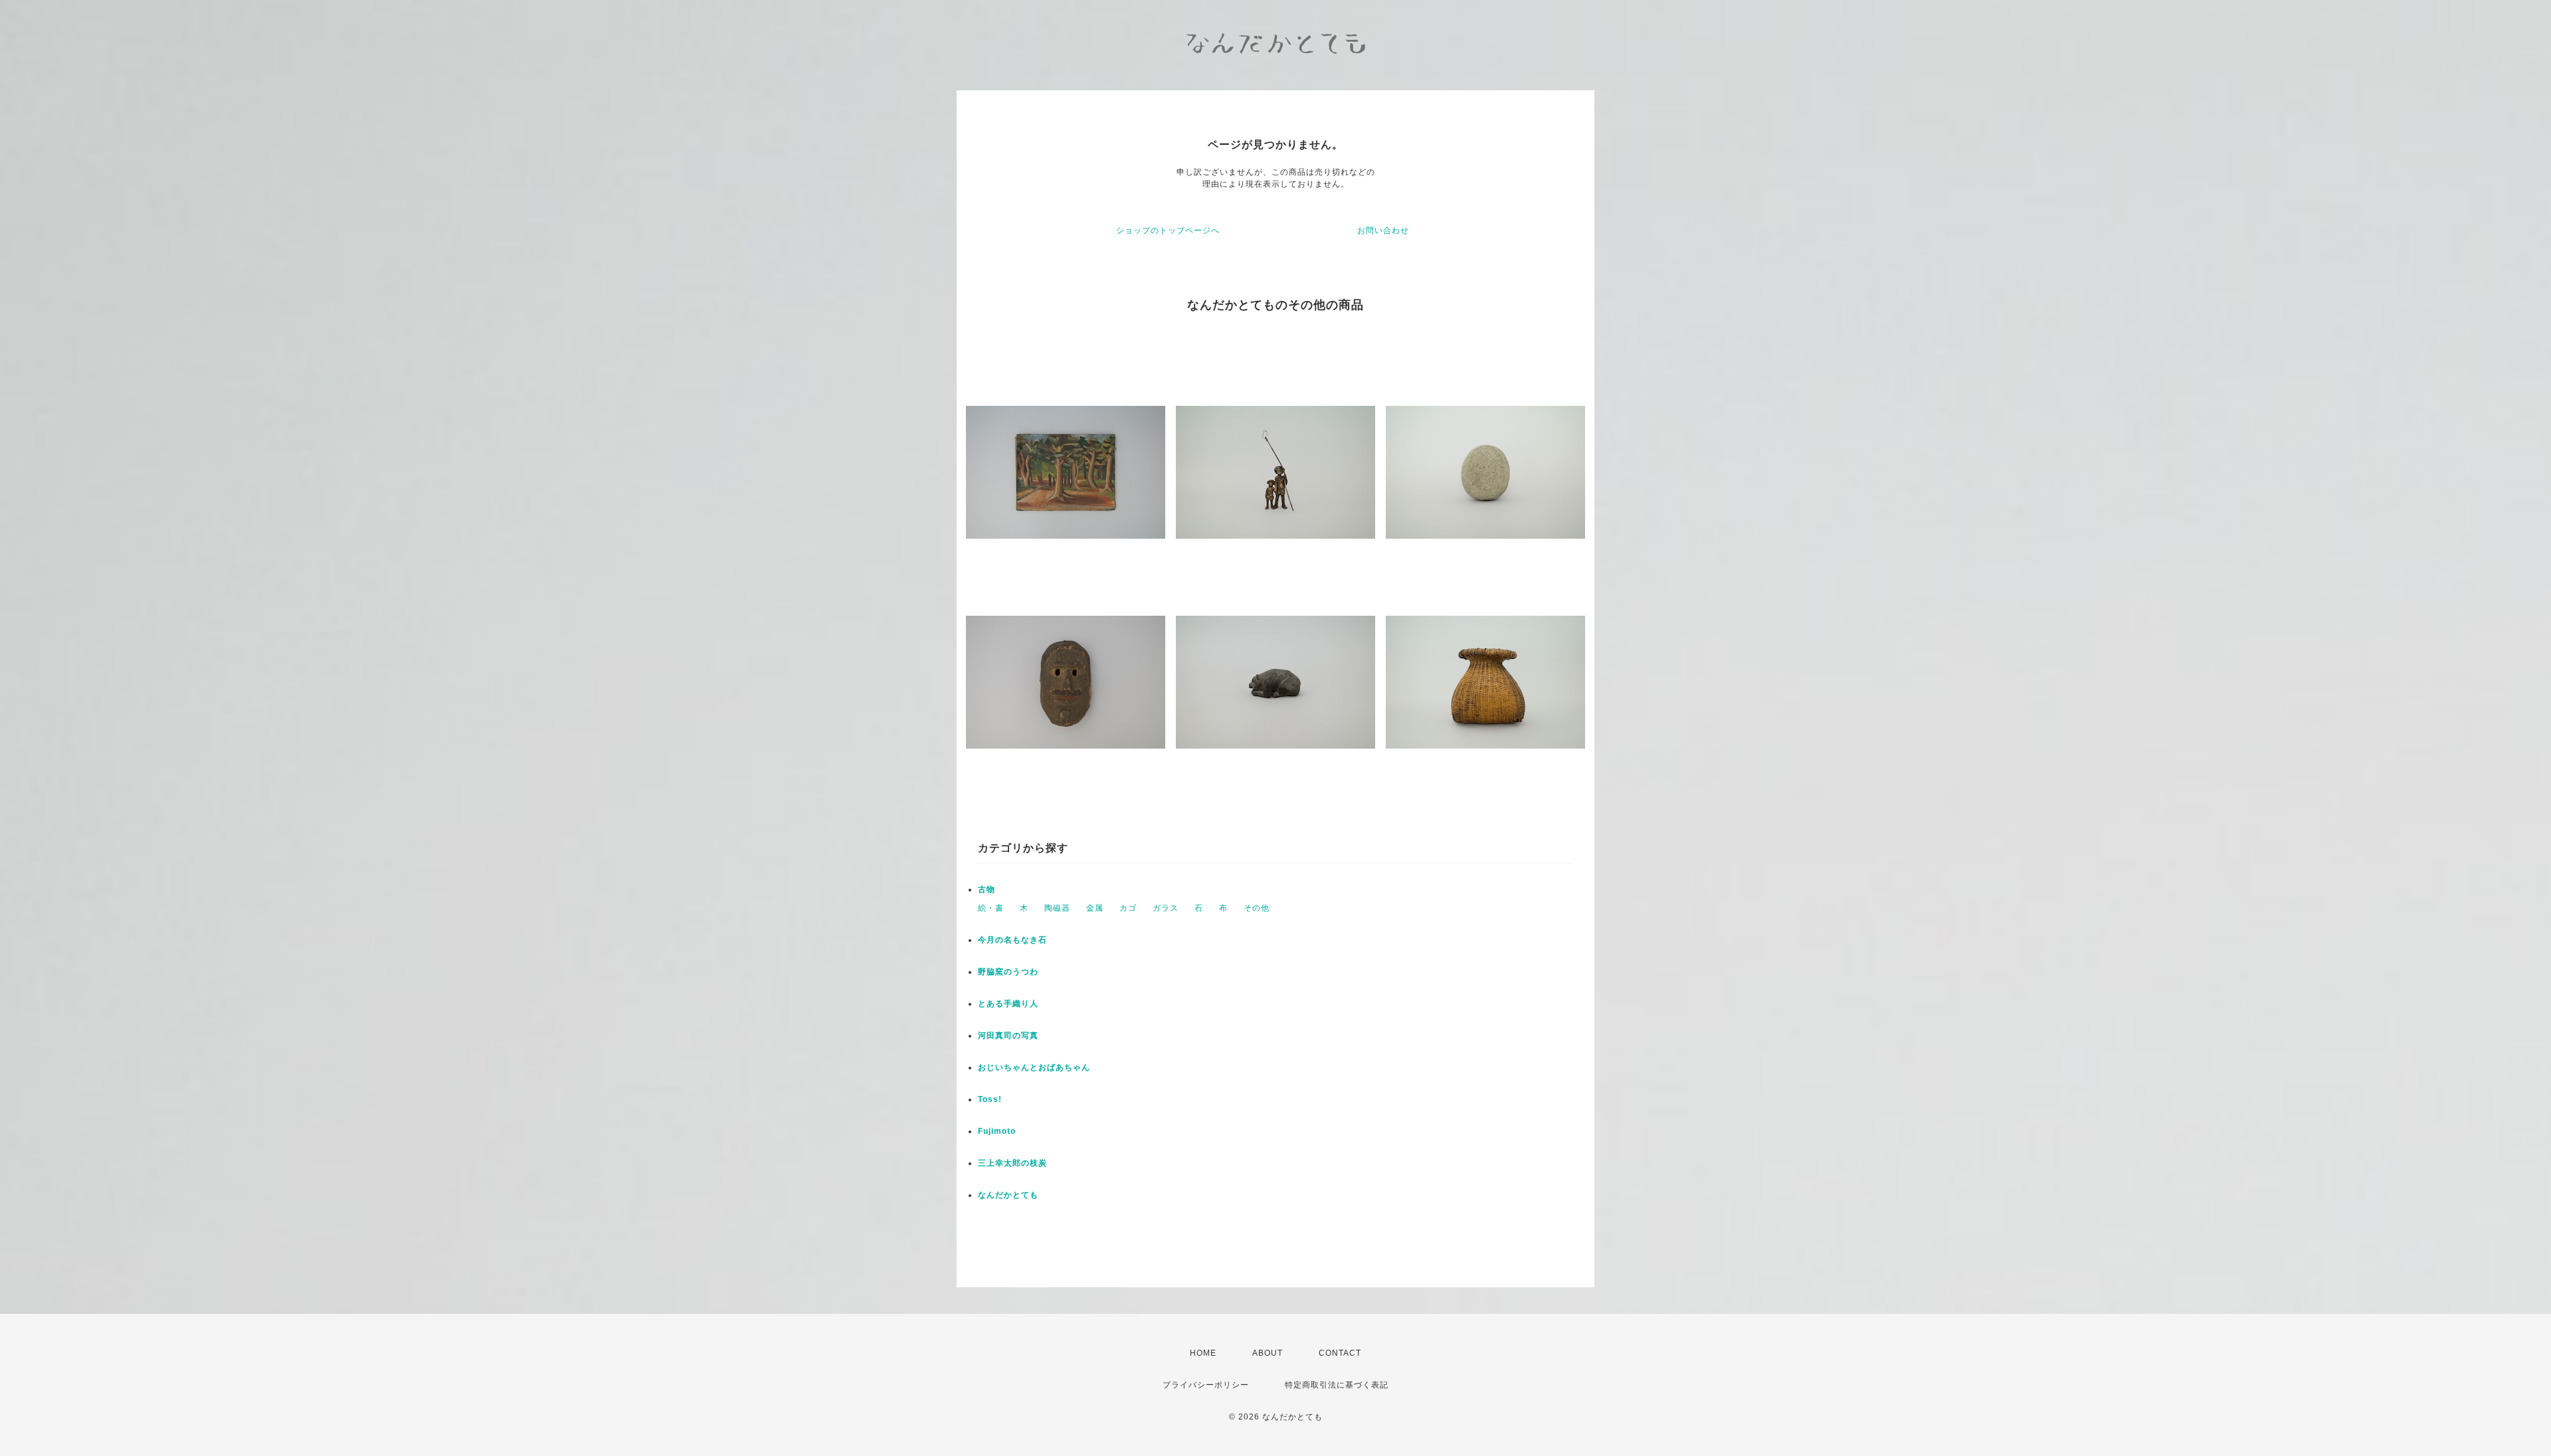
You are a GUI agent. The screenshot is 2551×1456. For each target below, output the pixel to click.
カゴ (1128, 908)
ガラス (1166, 908)
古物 (987, 889)
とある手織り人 (1008, 1004)
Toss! (990, 1099)
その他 (1257, 908)
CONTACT (1340, 1353)
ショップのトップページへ (1168, 230)
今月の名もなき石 (1012, 940)
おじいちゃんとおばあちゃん (1034, 1067)
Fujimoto (997, 1131)
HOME (1203, 1353)
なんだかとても (1008, 1195)
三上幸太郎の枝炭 (1012, 1163)
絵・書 (991, 908)
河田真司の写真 (1008, 1036)
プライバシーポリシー (1206, 1385)
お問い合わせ (1383, 230)
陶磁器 (1057, 908)
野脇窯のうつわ (1008, 972)
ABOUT (1268, 1353)
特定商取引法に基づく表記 (1337, 1385)
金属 (1095, 908)
